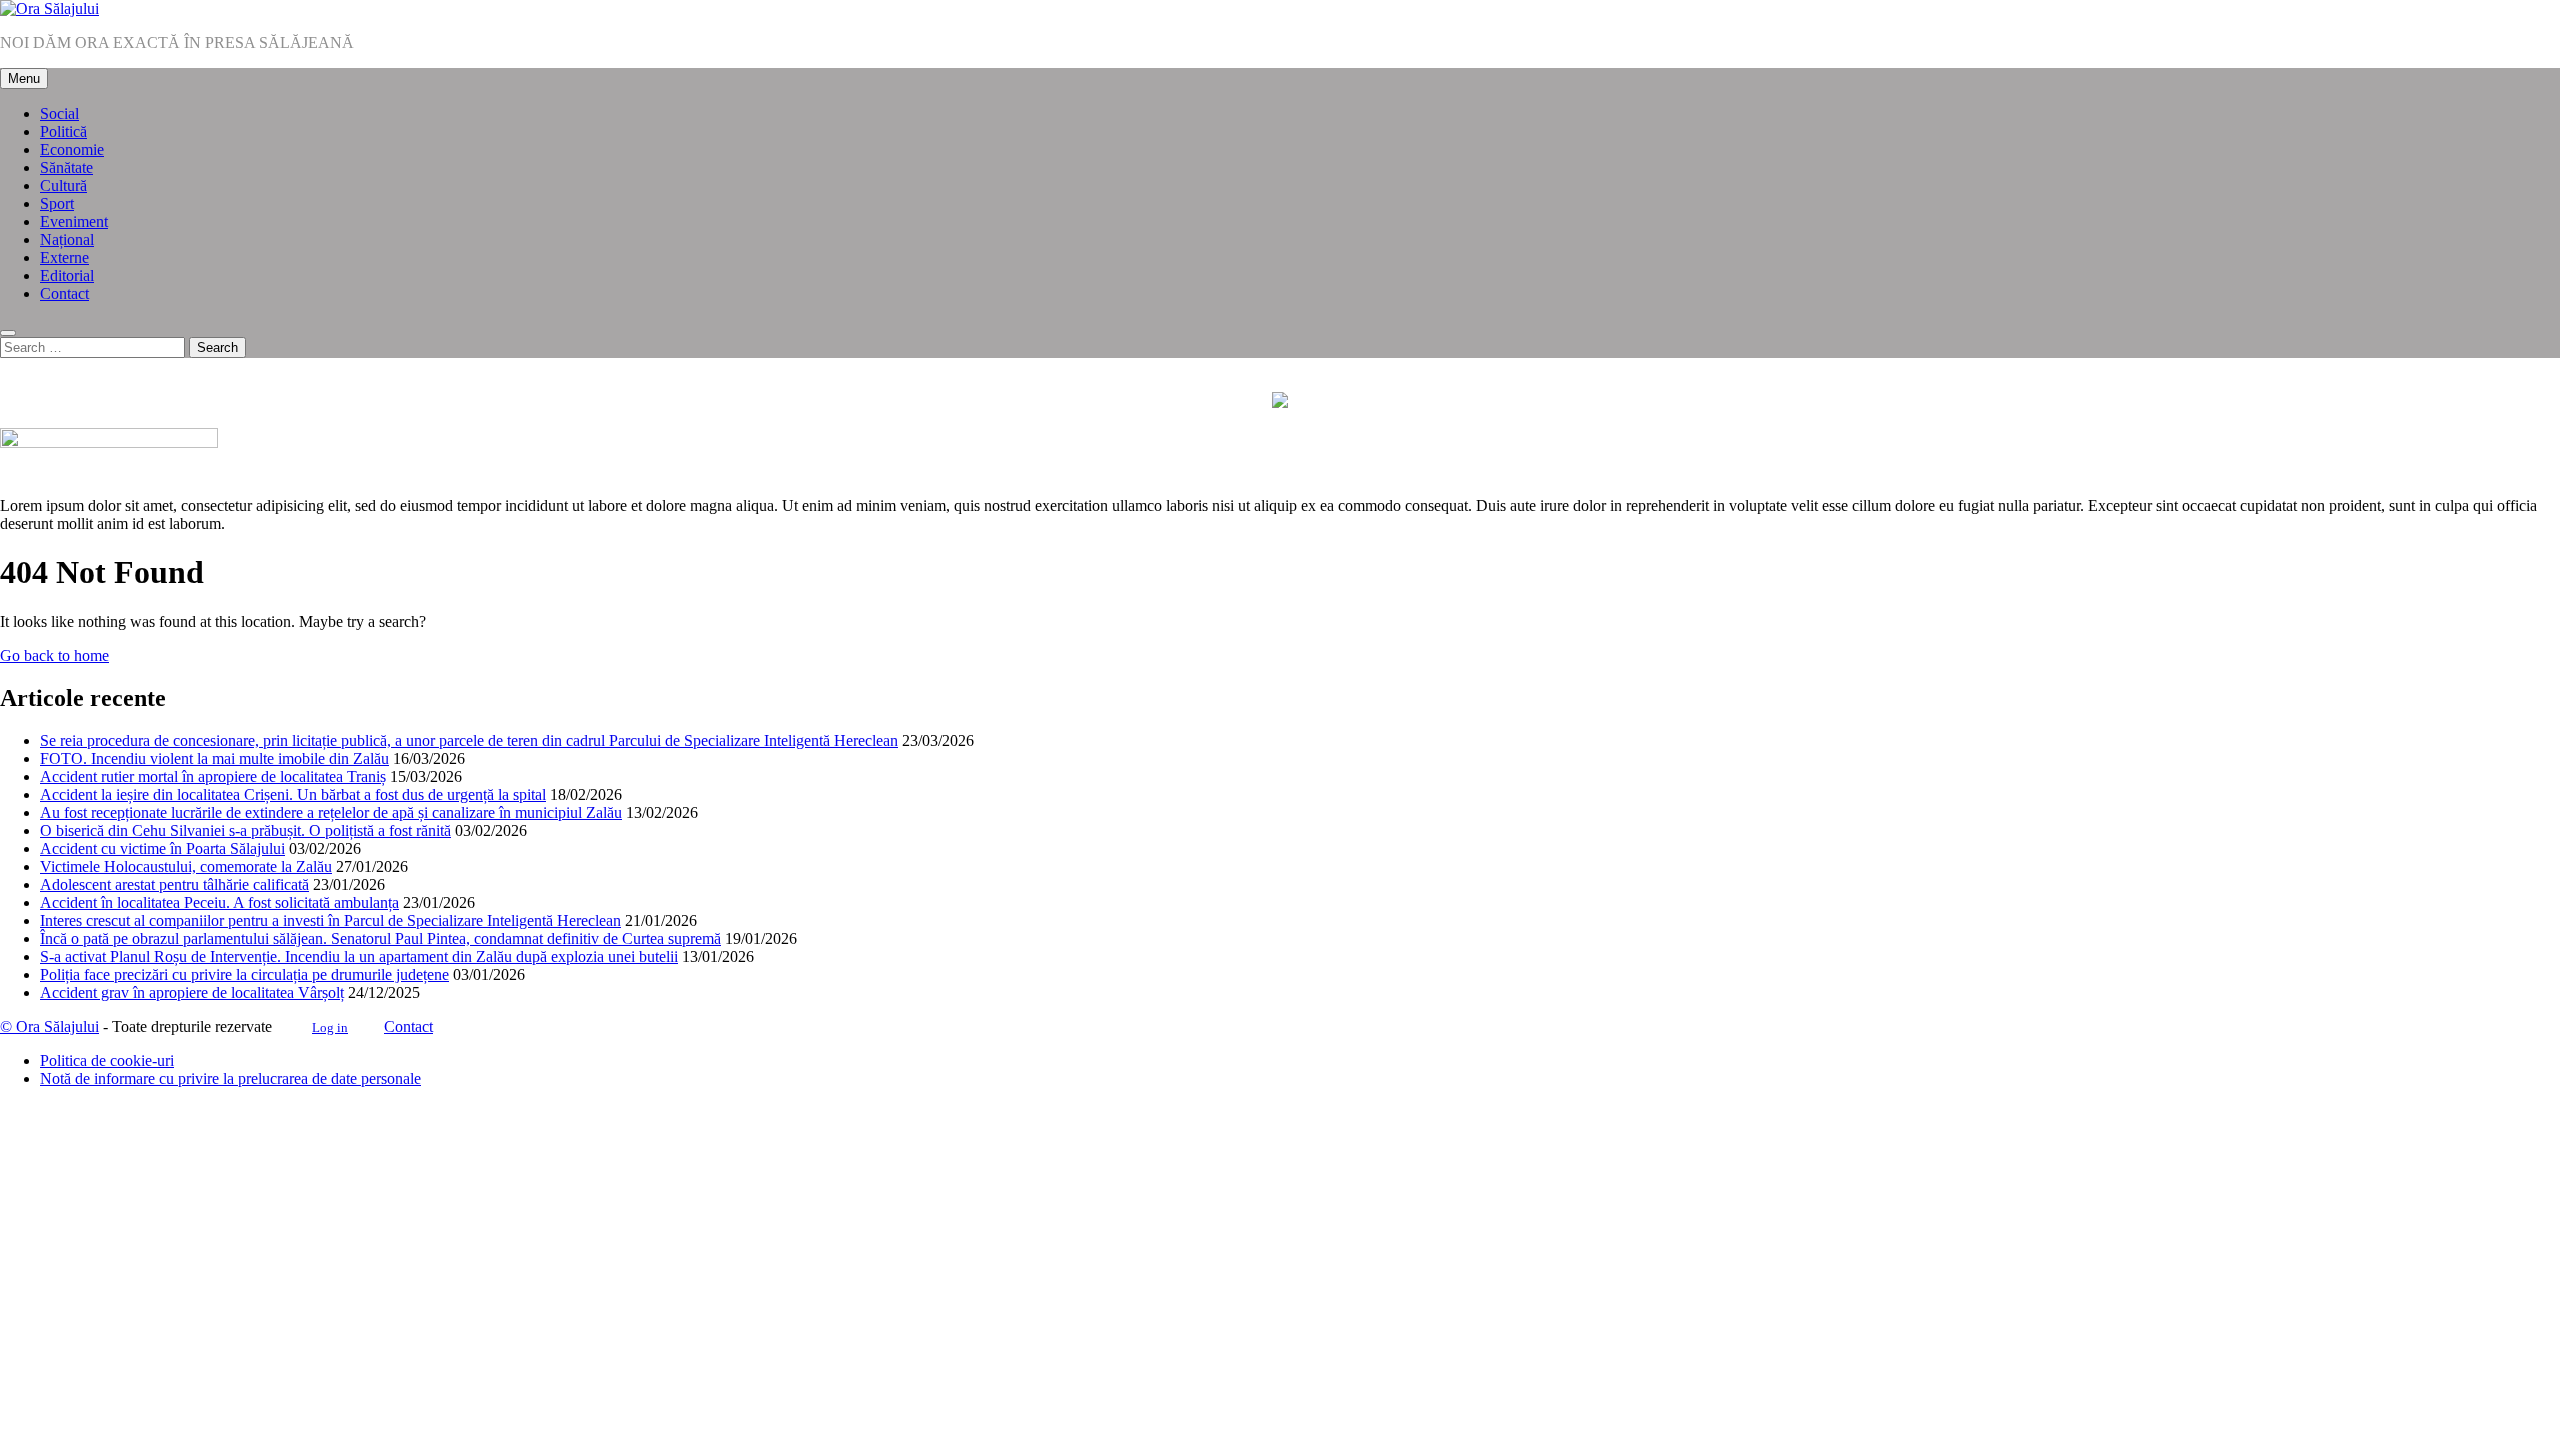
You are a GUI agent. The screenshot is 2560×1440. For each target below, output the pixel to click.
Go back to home (54, 655)
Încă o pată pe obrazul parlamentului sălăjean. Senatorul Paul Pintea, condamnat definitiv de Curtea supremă (380, 938)
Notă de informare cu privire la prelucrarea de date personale (230, 1078)
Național (67, 239)
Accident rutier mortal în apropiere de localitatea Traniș (213, 776)
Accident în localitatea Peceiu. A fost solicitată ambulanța (219, 902)
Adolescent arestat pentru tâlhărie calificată (174, 884)
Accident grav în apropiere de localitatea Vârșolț (192, 992)
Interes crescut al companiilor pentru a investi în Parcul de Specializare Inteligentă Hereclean (330, 920)
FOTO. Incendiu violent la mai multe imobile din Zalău (214, 758)
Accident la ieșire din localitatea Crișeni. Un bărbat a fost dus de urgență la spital (293, 794)
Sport (57, 203)
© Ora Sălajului (49, 1026)
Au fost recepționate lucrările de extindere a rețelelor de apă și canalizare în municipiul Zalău (331, 812)
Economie (72, 149)
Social (59, 113)
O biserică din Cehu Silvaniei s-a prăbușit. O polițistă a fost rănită (245, 830)
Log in (330, 1027)
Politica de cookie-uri (107, 1060)
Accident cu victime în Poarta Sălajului (162, 848)
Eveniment (74, 221)
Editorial (67, 275)
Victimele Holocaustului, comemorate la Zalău (186, 866)
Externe (64, 257)
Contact (64, 293)
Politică (63, 131)
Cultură (63, 185)
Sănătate (66, 167)
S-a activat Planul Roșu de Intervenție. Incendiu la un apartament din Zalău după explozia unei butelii (359, 956)
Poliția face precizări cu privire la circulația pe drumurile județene (244, 974)
